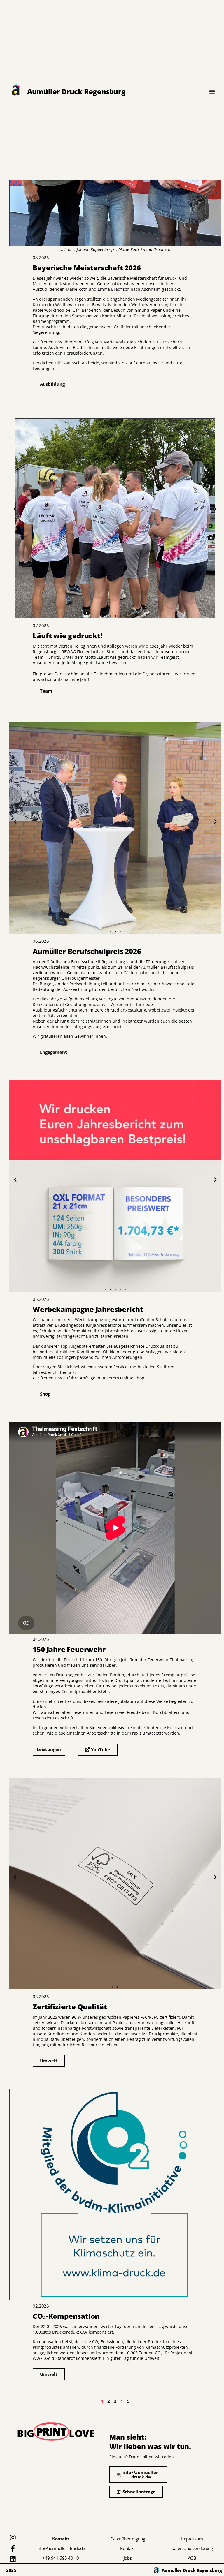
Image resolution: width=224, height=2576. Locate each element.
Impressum (192, 2539)
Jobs (128, 2558)
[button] (15, 509)
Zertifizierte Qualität (62, 1772)
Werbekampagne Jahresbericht (87, 1074)
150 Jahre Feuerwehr (61, 1416)
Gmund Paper (148, 310)
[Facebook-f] (13, 2548)
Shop (139, 1378)
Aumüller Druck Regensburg (76, 91)
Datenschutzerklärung (192, 2548)
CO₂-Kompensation (57, 2083)
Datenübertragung (128, 2539)
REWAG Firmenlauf (56, 406)
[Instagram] (13, 2538)
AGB (192, 2558)
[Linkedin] (13, 2559)
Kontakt (127, 2548)
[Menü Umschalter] (212, 91)
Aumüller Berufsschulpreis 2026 (89, 716)
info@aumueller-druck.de (61, 2548)
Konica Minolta (117, 316)
